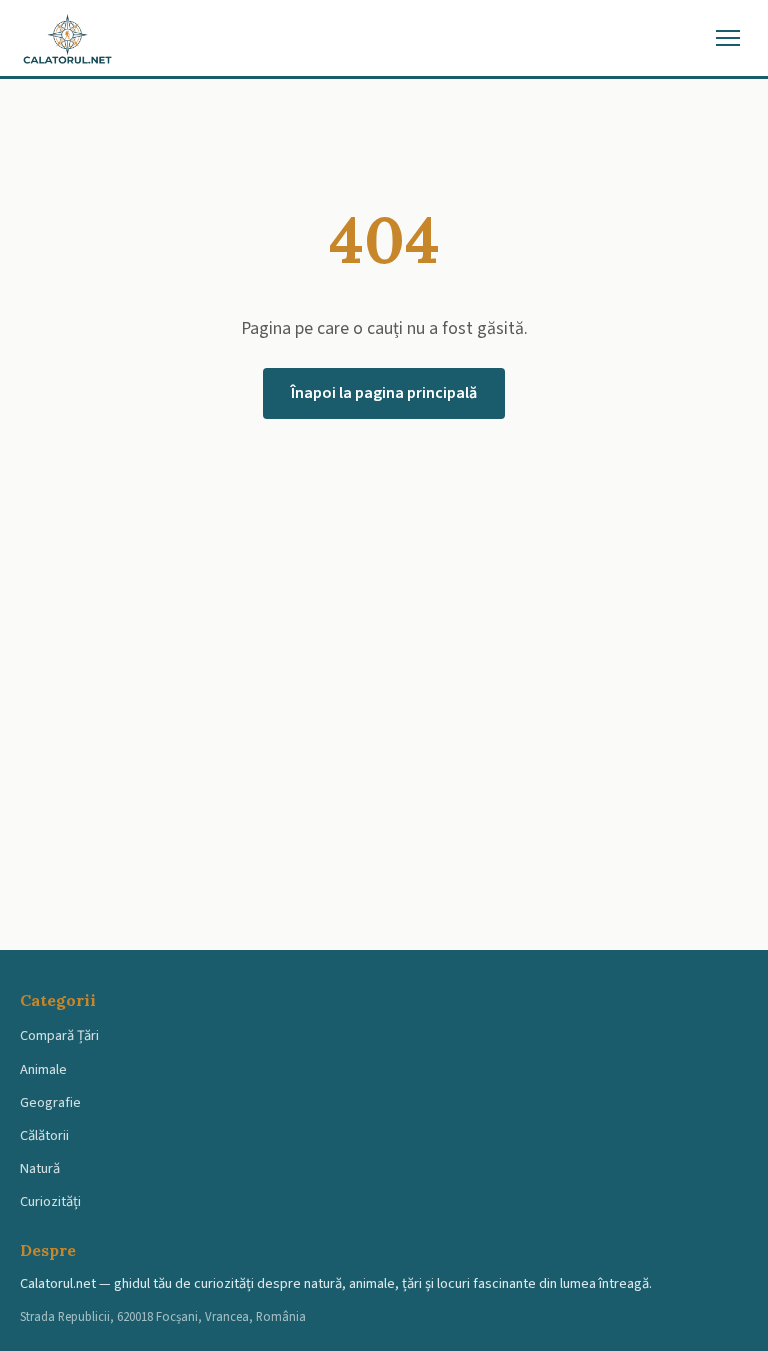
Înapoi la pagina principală (384, 393)
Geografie (50, 1102)
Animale (43, 1069)
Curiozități (50, 1201)
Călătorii (44, 1135)
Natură (40, 1168)
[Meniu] (728, 38)
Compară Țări (59, 1035)
